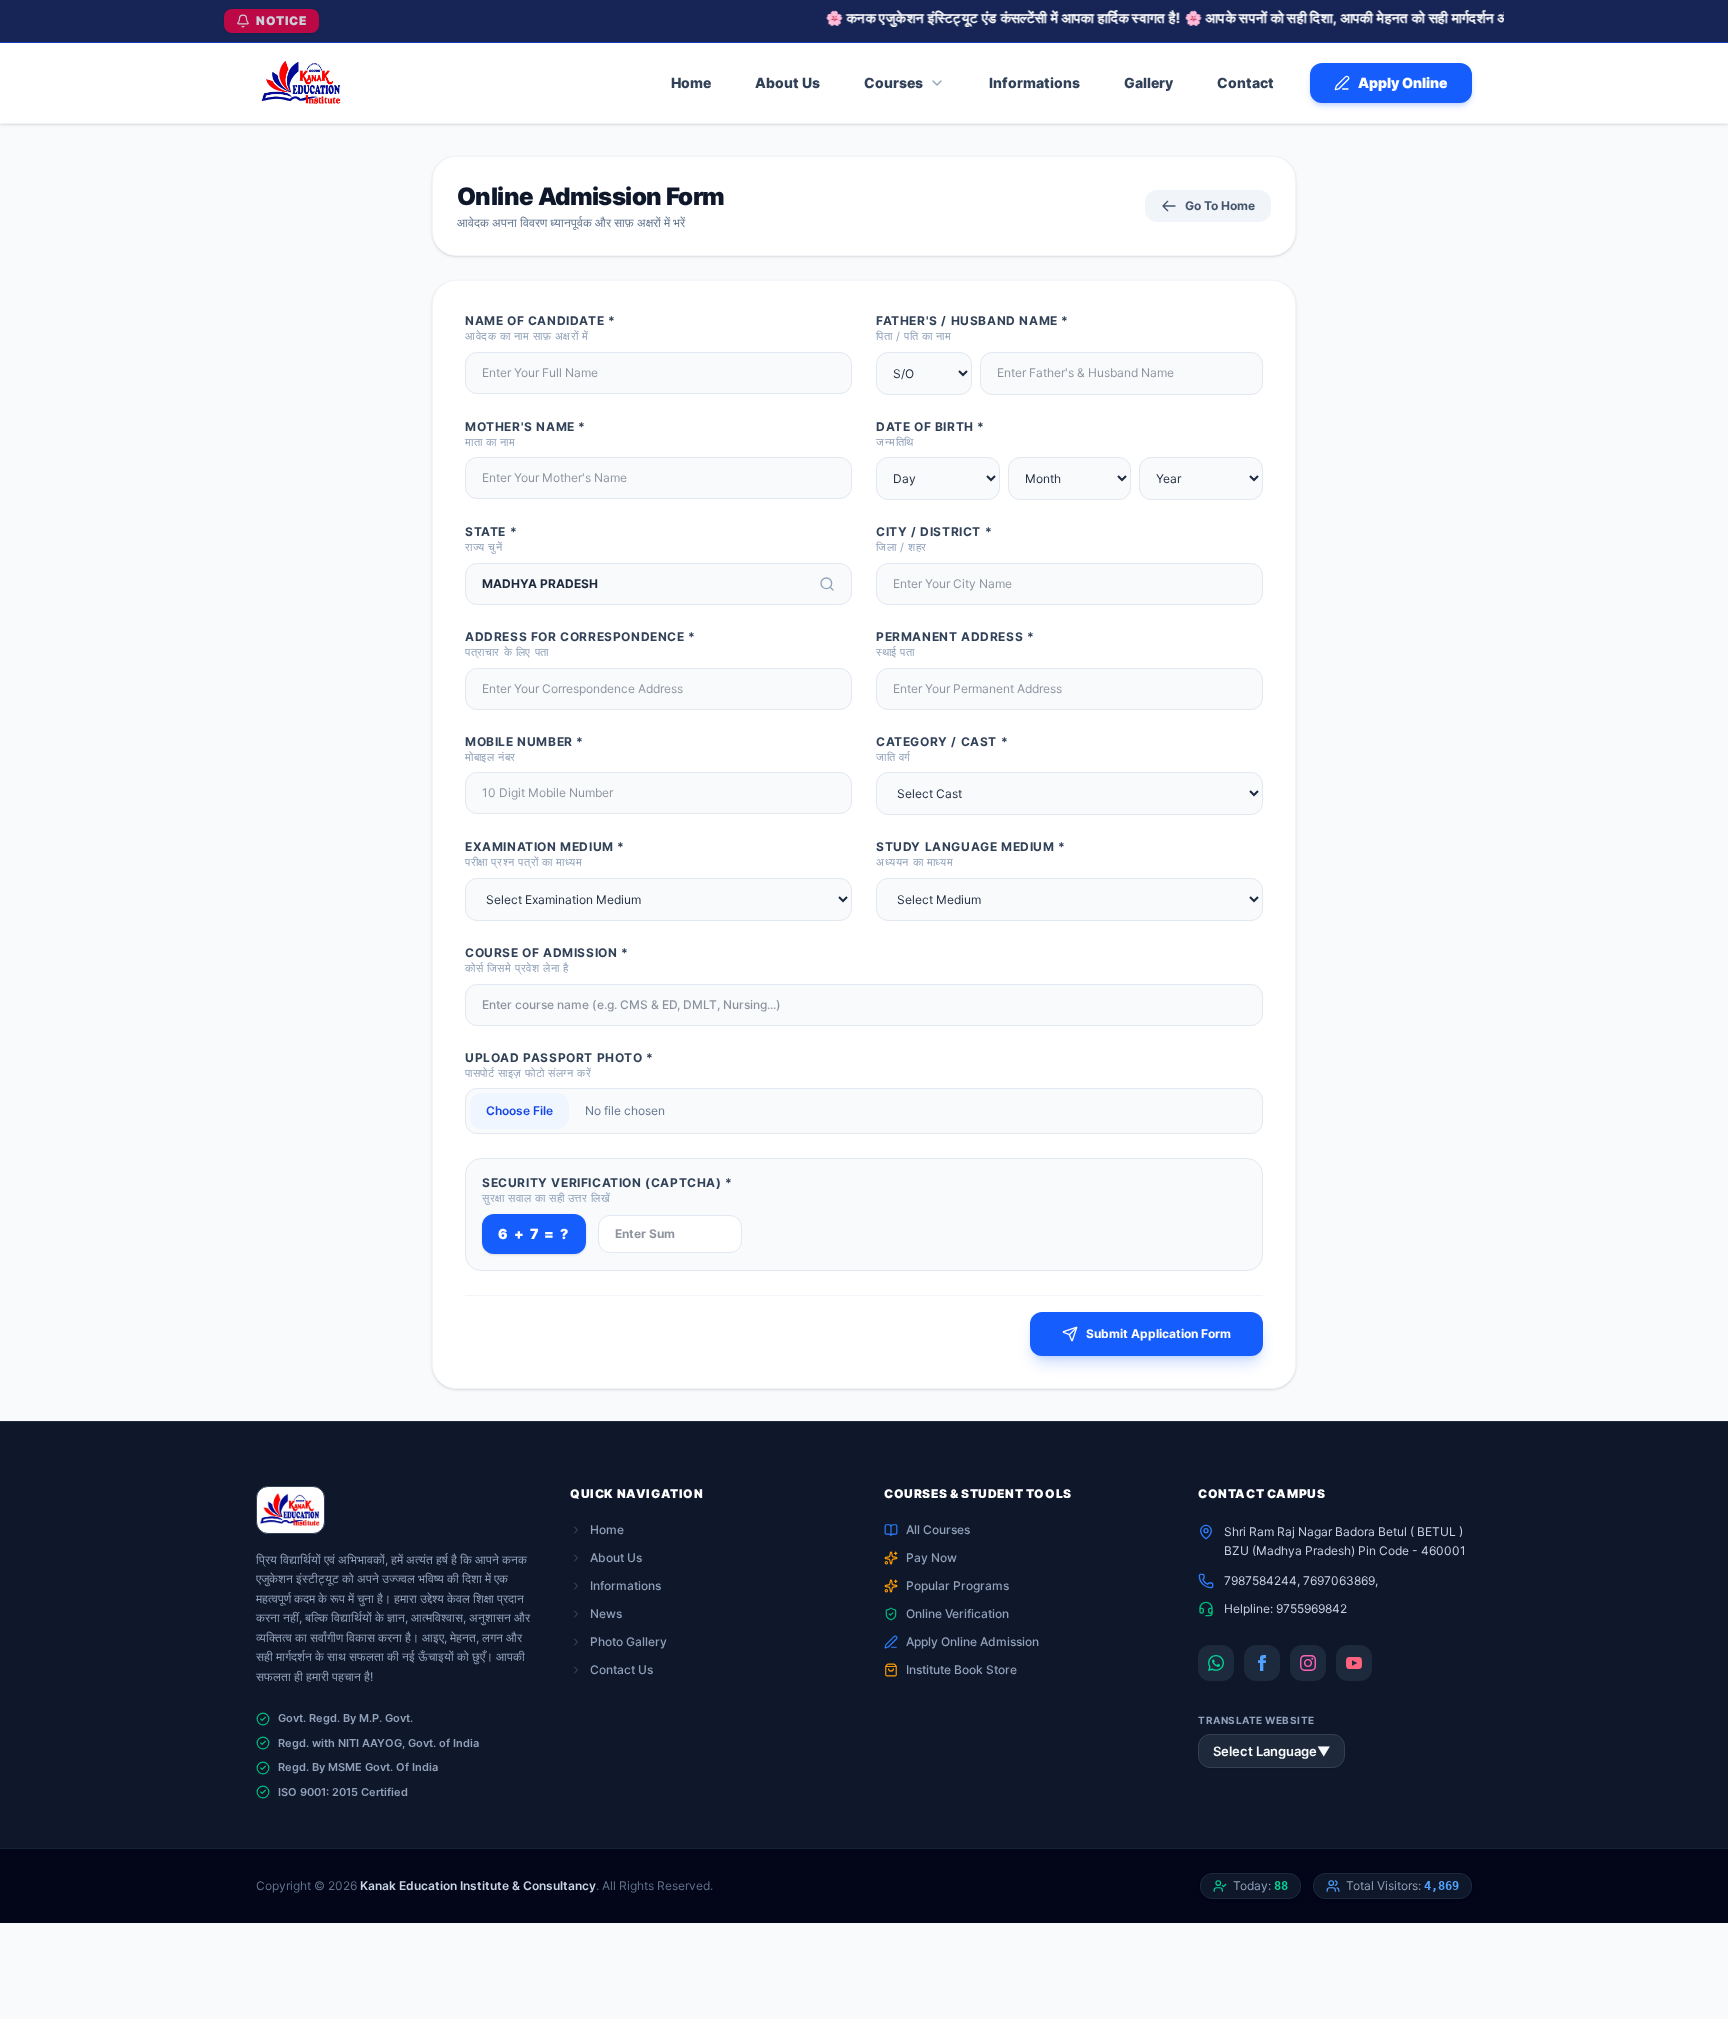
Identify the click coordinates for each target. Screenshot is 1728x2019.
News (606, 1613)
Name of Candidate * (540, 328)
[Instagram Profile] (1308, 1663)
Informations (625, 1585)
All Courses (938, 1529)
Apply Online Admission (972, 1641)
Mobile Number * (524, 749)
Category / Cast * (942, 749)
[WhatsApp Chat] (1216, 1663)
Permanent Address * (955, 644)
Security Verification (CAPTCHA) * (607, 1190)
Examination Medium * (545, 854)
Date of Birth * (930, 434)
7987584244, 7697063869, (1301, 1580)
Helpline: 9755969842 (1285, 1608)
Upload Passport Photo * (559, 1065)
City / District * (934, 539)
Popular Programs (957, 1585)
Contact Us (621, 1669)
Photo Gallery (628, 1641)
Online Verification (957, 1613)
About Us (616, 1557)
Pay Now (931, 1557)
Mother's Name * (525, 434)
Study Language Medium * (971, 854)
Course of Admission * (547, 960)
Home (607, 1529)
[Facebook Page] (1262, 1663)
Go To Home (1220, 205)
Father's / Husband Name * (972, 328)
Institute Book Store (961, 1669)
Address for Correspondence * (580, 644)
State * (491, 539)
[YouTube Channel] (1354, 1663)
